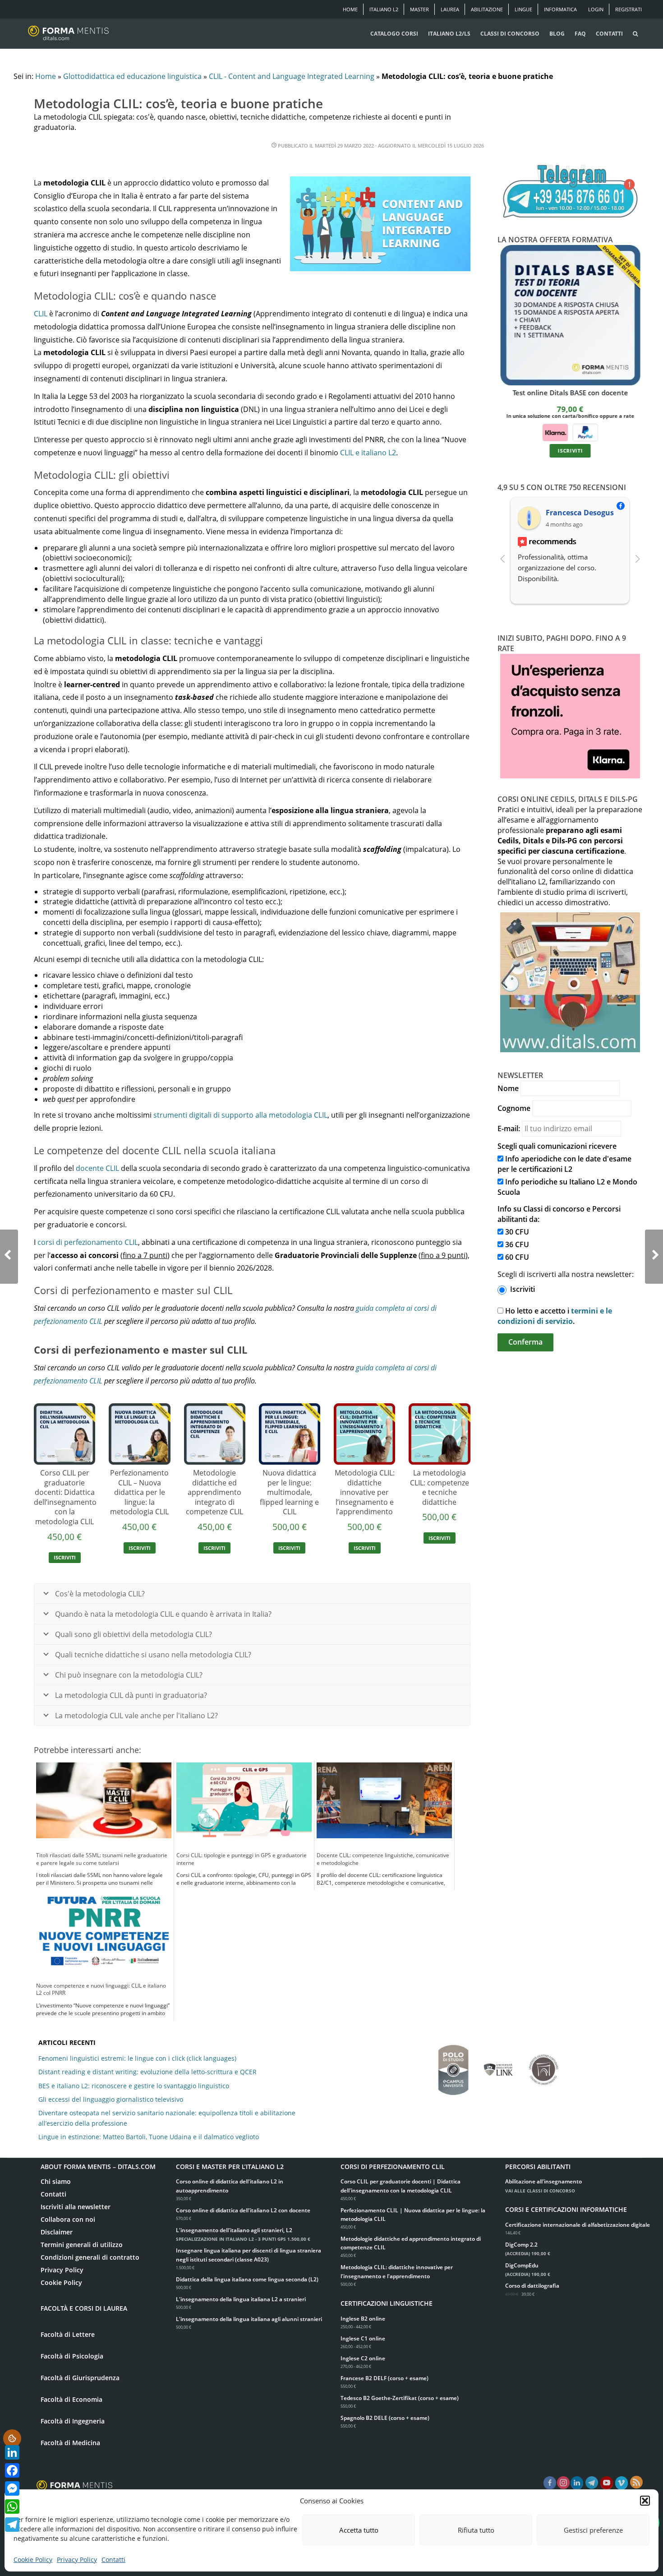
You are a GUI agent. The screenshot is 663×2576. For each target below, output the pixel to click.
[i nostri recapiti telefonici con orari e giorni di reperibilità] (570, 192)
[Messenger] (12, 2488)
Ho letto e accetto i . (555, 1316)
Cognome (514, 1108)
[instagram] (563, 2484)
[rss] (636, 2482)
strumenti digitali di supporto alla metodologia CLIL (240, 1115)
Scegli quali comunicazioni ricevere (557, 1146)
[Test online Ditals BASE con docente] (570, 315)
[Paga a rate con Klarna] (555, 432)
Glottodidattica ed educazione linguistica (132, 76)
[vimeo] (622, 2484)
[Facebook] (12, 2470)
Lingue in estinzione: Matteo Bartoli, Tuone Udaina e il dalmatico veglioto (149, 2137)
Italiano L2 (384, 9)
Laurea (450, 9)
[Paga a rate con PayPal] (585, 432)
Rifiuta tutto (476, 2530)
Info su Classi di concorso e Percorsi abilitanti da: (559, 1214)
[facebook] (550, 2484)
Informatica (560, 9)
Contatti (113, 2560)
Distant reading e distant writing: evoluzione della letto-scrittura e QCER (147, 2072)
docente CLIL (97, 1168)
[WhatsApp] (12, 2507)
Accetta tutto (359, 2530)
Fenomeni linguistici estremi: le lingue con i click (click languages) (137, 2058)
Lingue (523, 9)
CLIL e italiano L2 (368, 453)
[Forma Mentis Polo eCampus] (453, 2065)
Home (350, 9)
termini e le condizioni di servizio (555, 1316)
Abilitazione (487, 9)
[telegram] (592, 2484)
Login (596, 9)
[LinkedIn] (12, 2452)
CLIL (41, 314)
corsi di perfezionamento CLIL (88, 1242)
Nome (508, 1088)
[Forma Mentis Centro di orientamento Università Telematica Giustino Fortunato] (543, 2065)
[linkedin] (577, 2484)
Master (419, 9)
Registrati (628, 9)
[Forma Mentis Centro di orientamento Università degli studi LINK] (498, 2065)
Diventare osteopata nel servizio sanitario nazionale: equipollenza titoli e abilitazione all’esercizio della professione (167, 2118)
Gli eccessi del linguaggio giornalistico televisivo (111, 2099)
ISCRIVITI (65, 1557)
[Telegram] (12, 2525)
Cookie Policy (33, 2560)
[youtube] (607, 2484)
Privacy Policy (77, 2560)
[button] (645, 2501)
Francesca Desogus (580, 513)
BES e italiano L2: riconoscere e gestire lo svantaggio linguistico (134, 2086)
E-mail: (509, 1128)
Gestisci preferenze (593, 2530)
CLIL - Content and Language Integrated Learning (292, 76)
